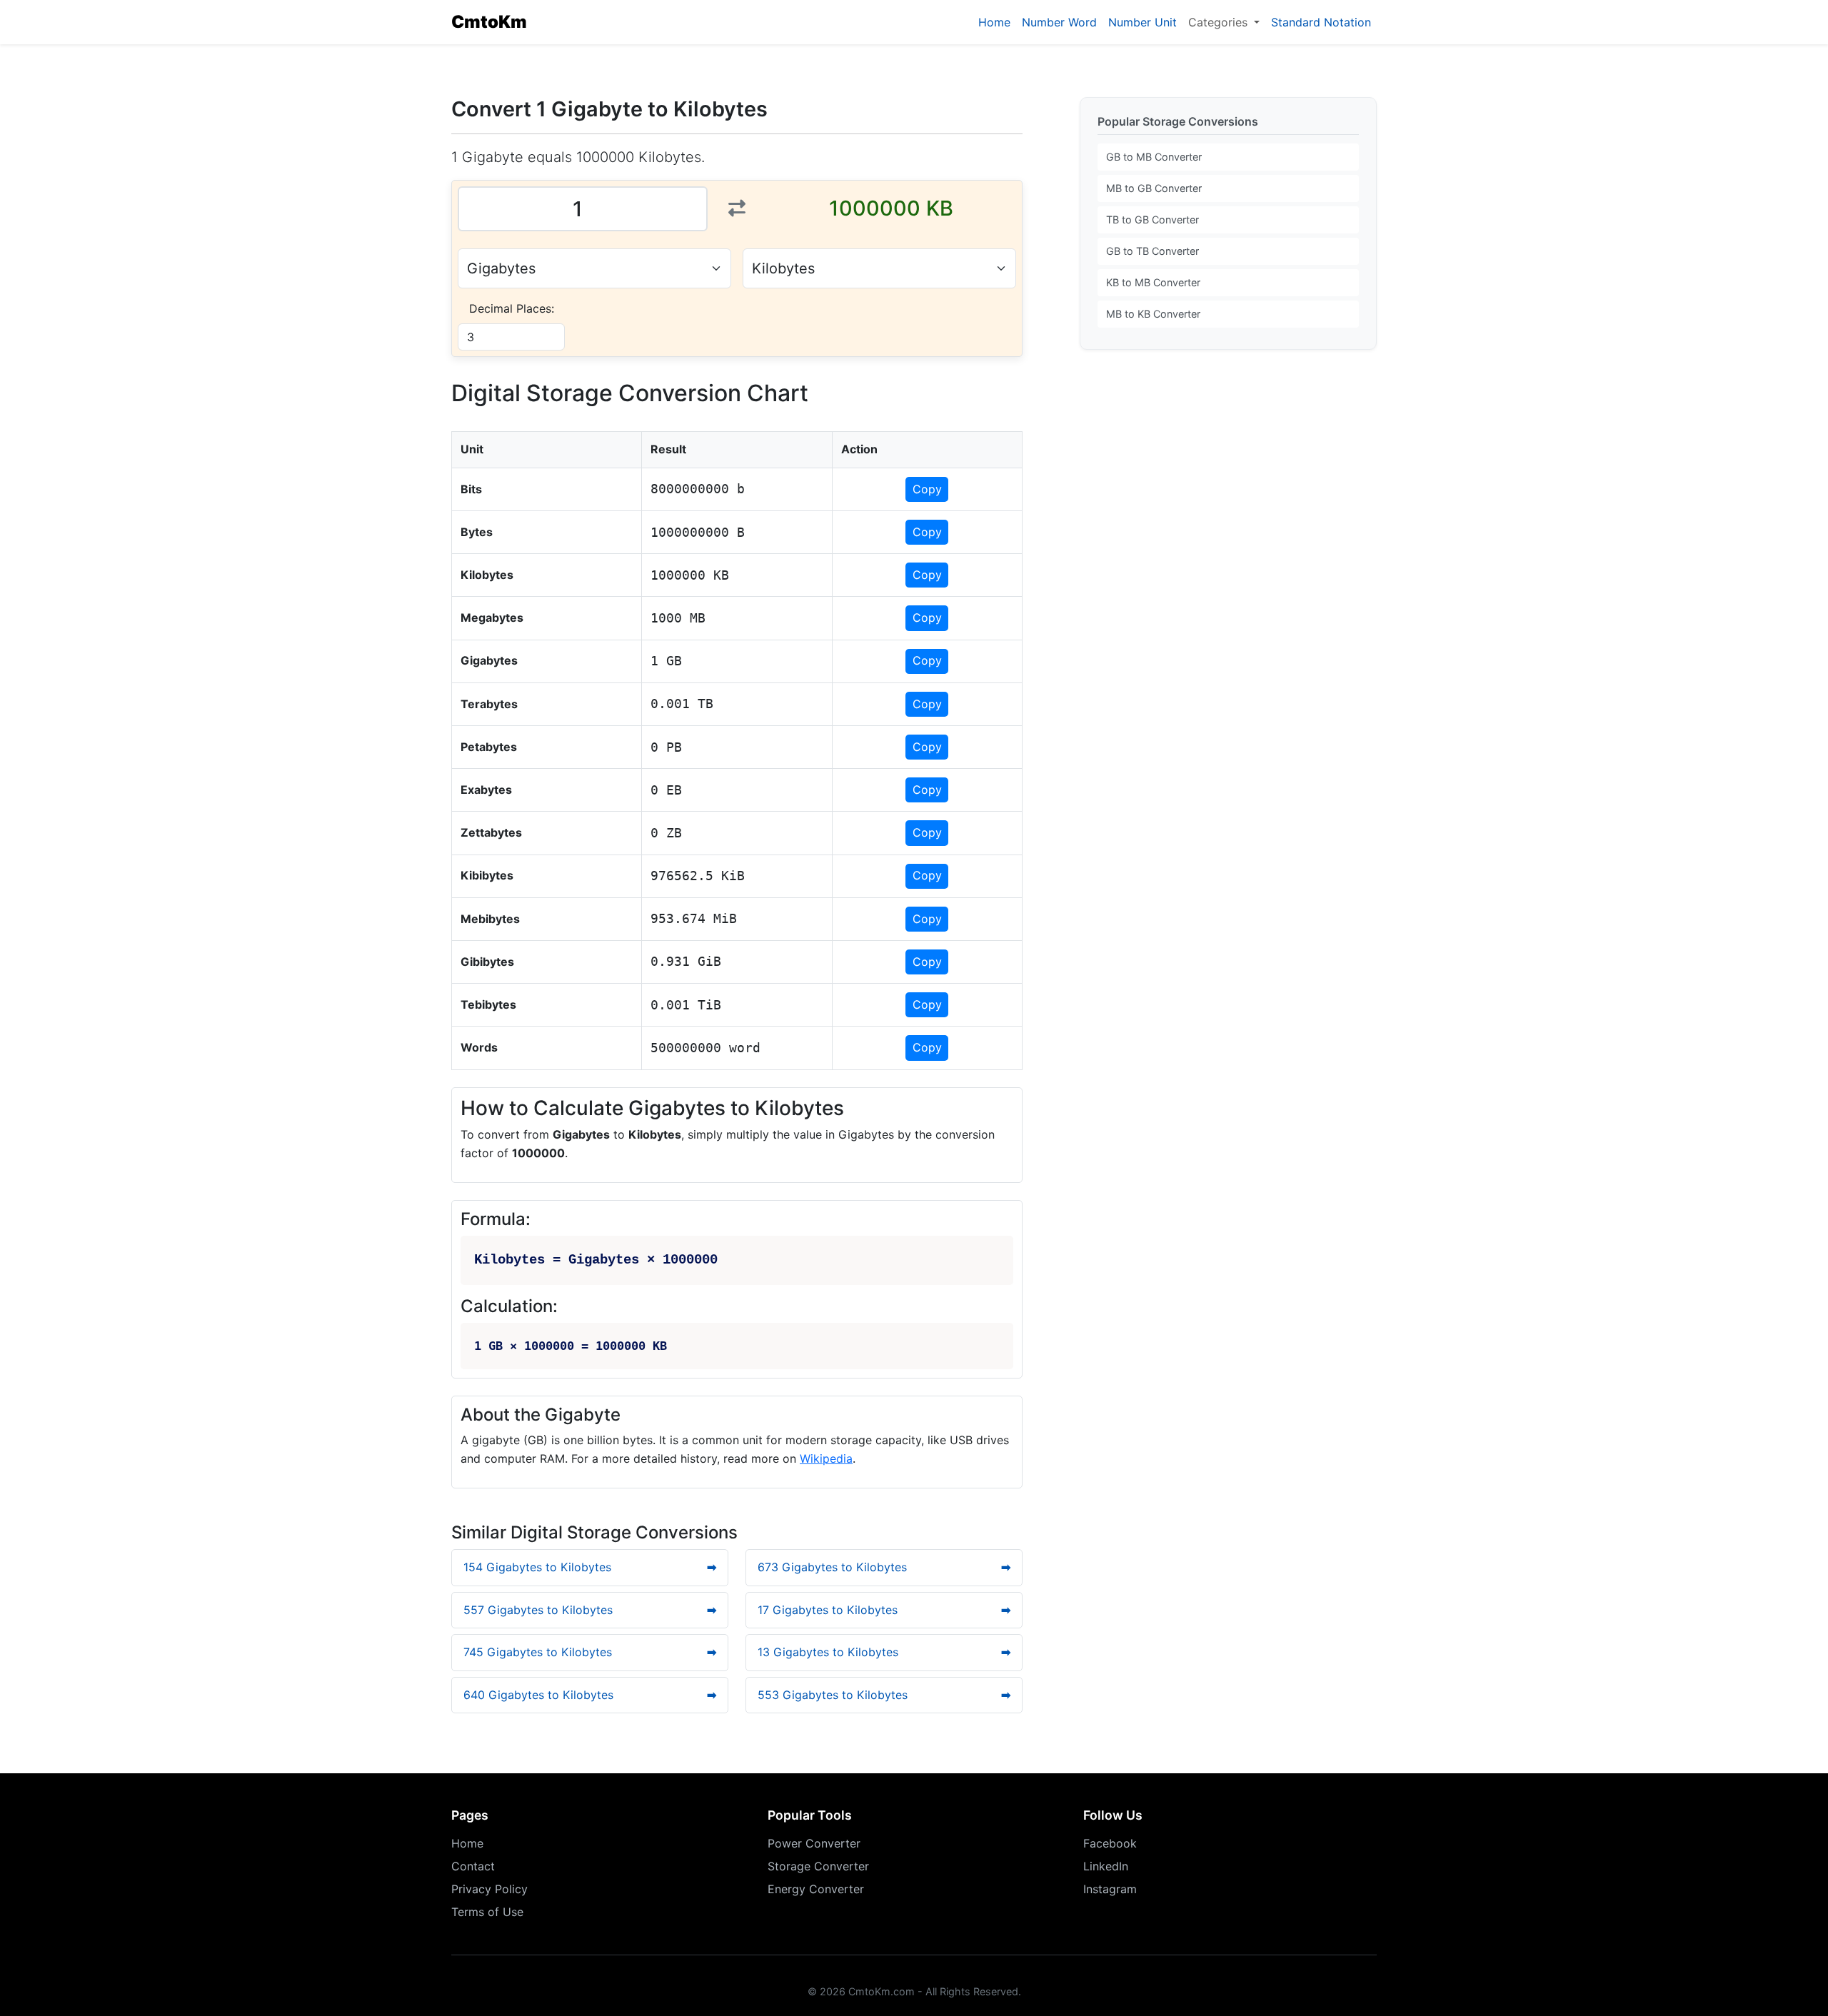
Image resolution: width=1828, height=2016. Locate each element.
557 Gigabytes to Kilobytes (590, 1610)
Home (994, 22)
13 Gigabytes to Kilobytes (884, 1652)
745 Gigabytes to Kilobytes (590, 1652)
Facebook (1110, 1843)
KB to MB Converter (1153, 282)
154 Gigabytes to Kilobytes (590, 1567)
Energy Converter (816, 1889)
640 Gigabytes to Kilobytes (590, 1695)
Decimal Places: (512, 308)
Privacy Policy (489, 1889)
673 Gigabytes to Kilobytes (884, 1567)
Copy (927, 489)
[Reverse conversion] (737, 208)
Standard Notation (1321, 22)
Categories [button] (1220, 22)
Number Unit (1142, 22)
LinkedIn (1106, 1866)
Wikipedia (826, 1458)
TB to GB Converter (1152, 220)
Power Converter (814, 1843)
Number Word (1059, 22)
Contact (473, 1866)
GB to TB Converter (1152, 251)
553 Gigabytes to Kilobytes (884, 1695)
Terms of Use (487, 1912)
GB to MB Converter (1154, 157)
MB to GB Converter (1154, 188)
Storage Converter (818, 1866)
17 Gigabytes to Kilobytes (884, 1610)
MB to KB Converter (1153, 314)
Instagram (1110, 1889)
